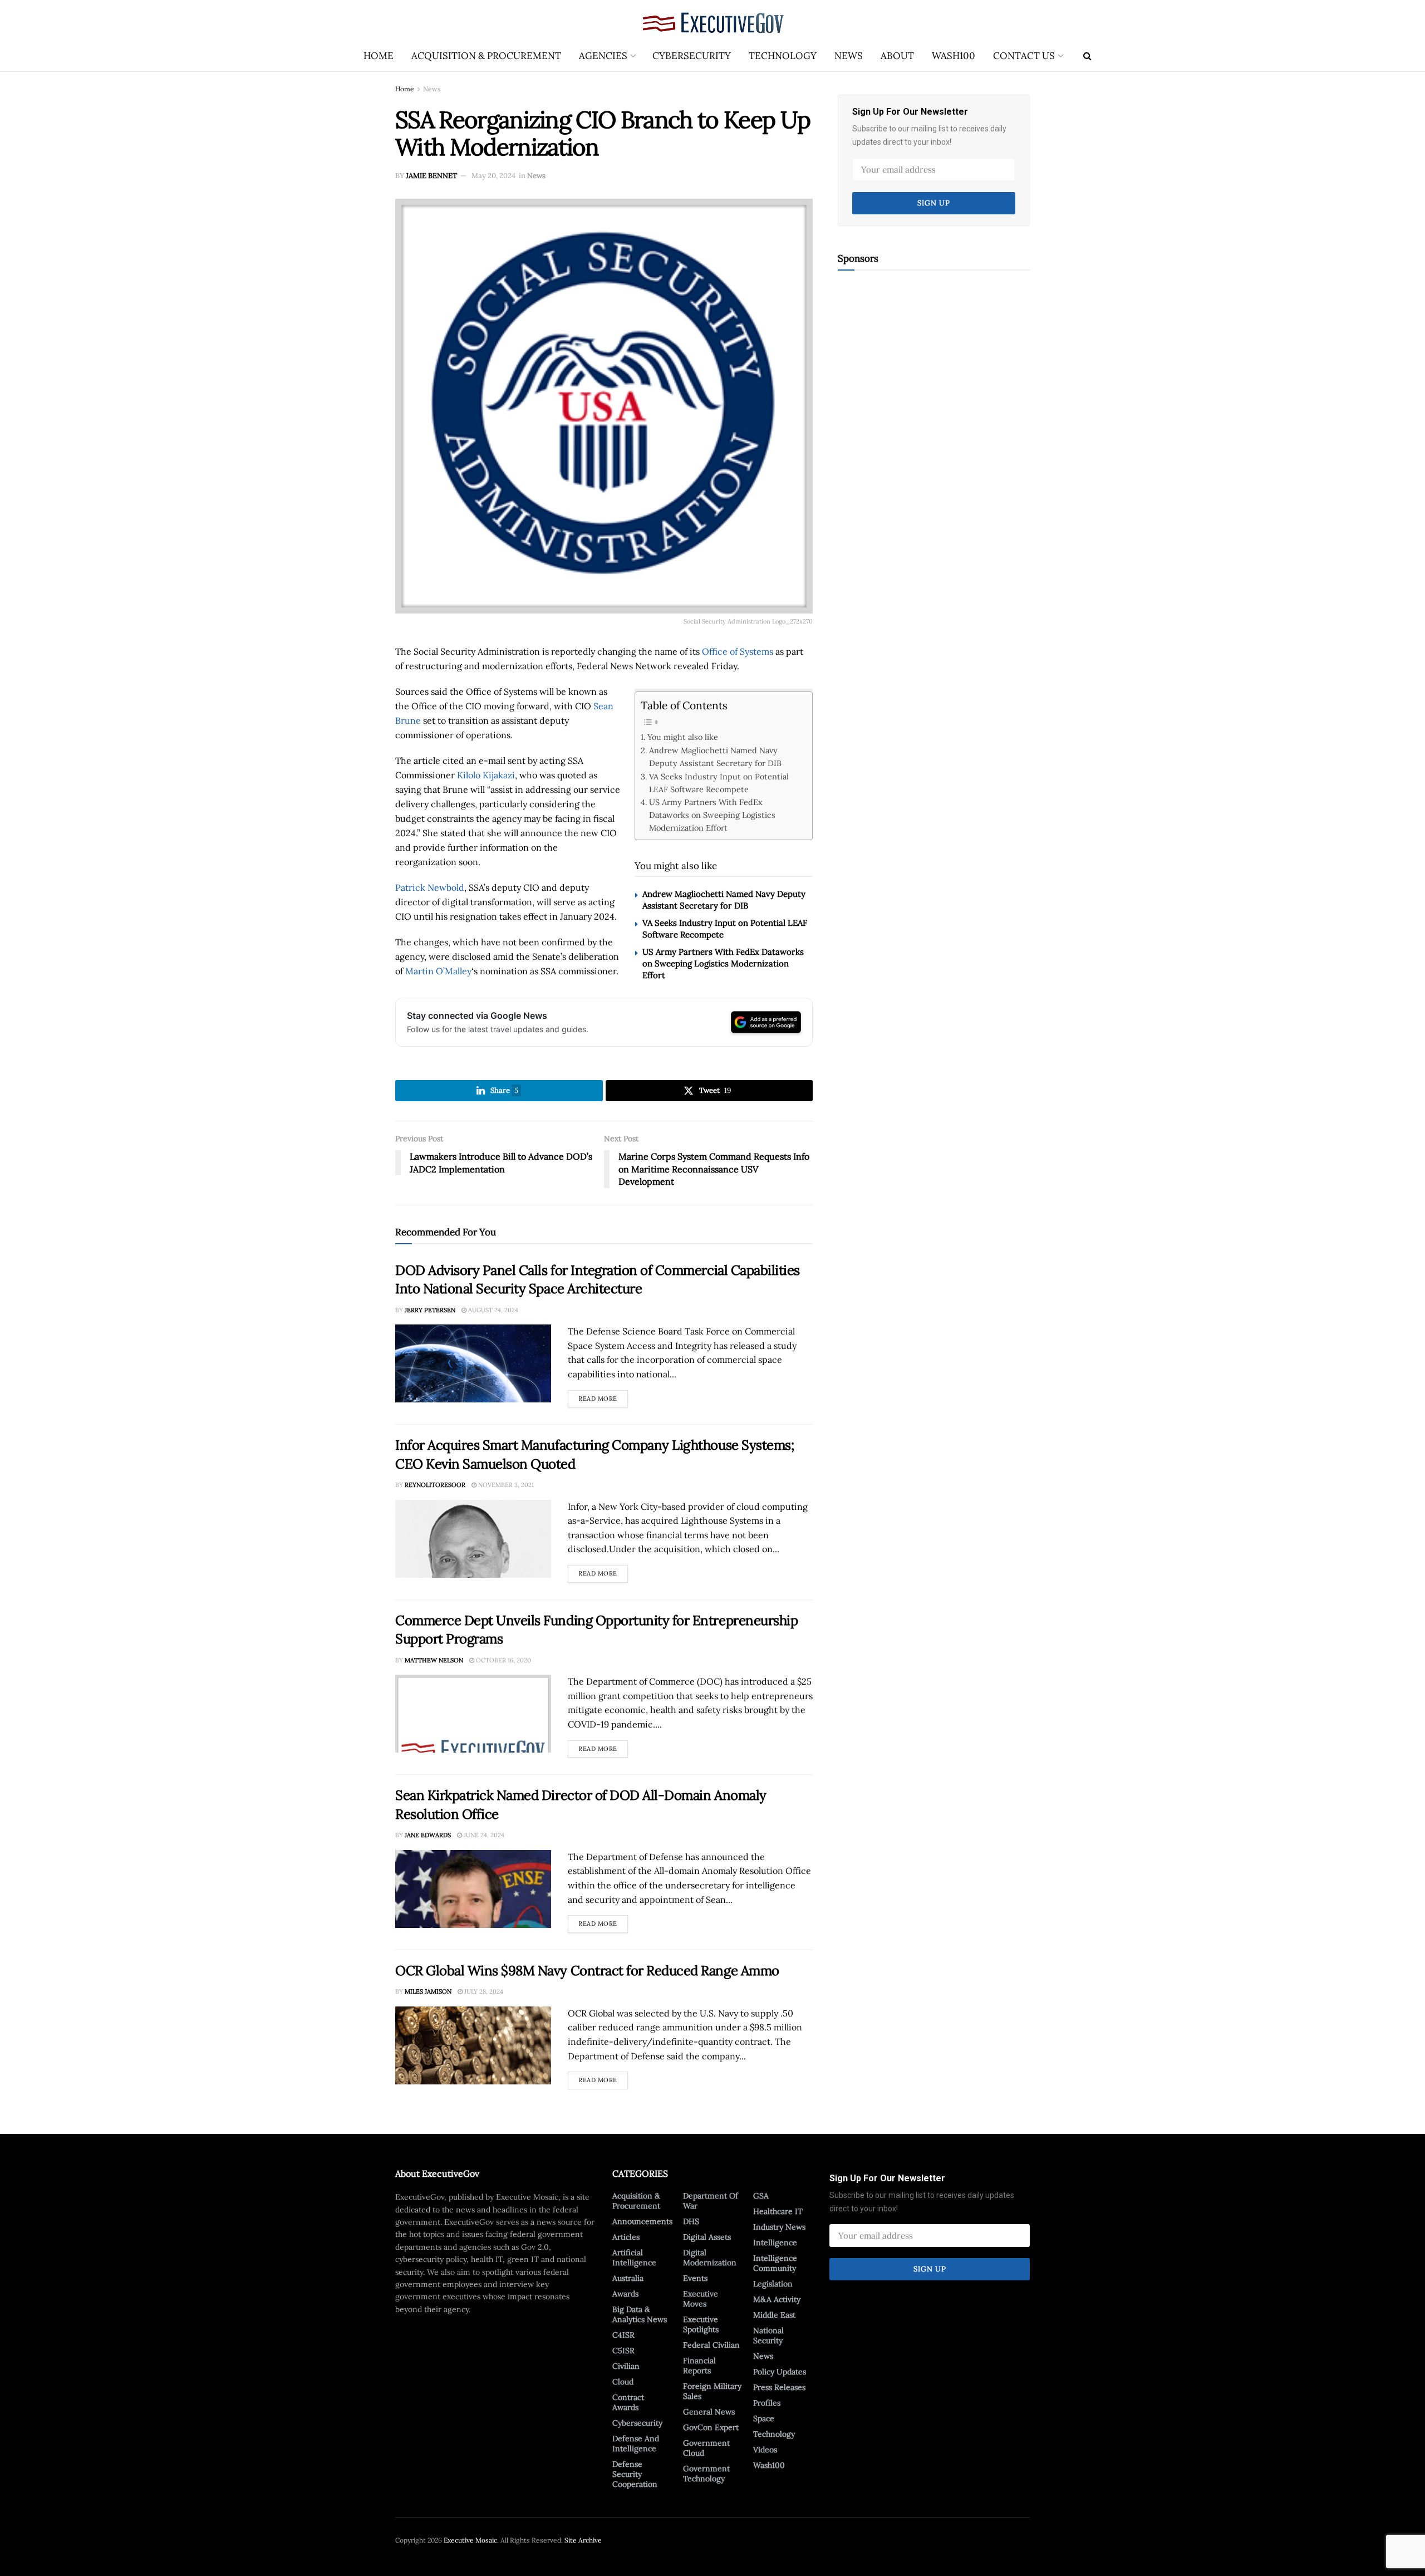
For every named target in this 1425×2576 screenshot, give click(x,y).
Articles (626, 2237)
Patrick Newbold (430, 887)
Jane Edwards (428, 1835)
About (897, 56)
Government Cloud (706, 2448)
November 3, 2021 (505, 1485)
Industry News (779, 2227)
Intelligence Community (775, 2263)
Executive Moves (701, 2299)
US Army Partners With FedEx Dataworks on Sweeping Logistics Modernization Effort (712, 815)
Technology (783, 56)
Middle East (774, 2315)
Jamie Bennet (431, 176)
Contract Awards (628, 2402)
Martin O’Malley (438, 971)
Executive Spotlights (701, 2324)
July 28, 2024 (483, 1991)
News (849, 56)
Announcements (642, 2221)
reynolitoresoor (435, 1485)
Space (764, 2418)
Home (379, 56)
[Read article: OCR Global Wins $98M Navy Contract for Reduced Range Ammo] (473, 2045)
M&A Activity (777, 2299)
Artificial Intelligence (634, 2258)
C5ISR (623, 2351)
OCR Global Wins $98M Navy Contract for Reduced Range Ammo (587, 1971)
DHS (691, 2221)
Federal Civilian (711, 2345)
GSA (761, 2196)
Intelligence (775, 2243)
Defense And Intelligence (636, 2443)
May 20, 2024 (493, 176)
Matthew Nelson (434, 1660)
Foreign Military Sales (712, 2391)
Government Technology (706, 2474)
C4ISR (623, 2335)
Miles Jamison (428, 1991)
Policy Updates (780, 2372)
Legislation (773, 2284)
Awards (625, 2294)
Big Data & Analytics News (640, 2314)
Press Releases (779, 2387)
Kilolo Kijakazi (486, 775)
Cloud (623, 2382)
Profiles (767, 2403)
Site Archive (583, 2540)
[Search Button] (1087, 56)
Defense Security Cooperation (635, 2474)
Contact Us (1024, 56)
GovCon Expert (711, 2427)
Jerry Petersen (430, 1310)
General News (709, 2412)
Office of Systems (738, 651)
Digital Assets (707, 2237)
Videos (765, 2450)
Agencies (603, 56)
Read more (603, 1396)
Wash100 (954, 56)
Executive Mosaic (470, 2540)
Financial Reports (699, 2366)
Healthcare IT (778, 2211)
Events (695, 2278)
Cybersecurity (692, 56)
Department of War (711, 2201)
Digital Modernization (710, 2258)
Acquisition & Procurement (486, 56)
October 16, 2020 (503, 1660)
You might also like (683, 737)
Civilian (626, 2366)
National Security (768, 2335)
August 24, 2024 (492, 1310)
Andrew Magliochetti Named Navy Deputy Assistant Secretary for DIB (715, 757)
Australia (628, 2278)
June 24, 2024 (483, 1835)
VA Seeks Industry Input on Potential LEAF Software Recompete (719, 783)
